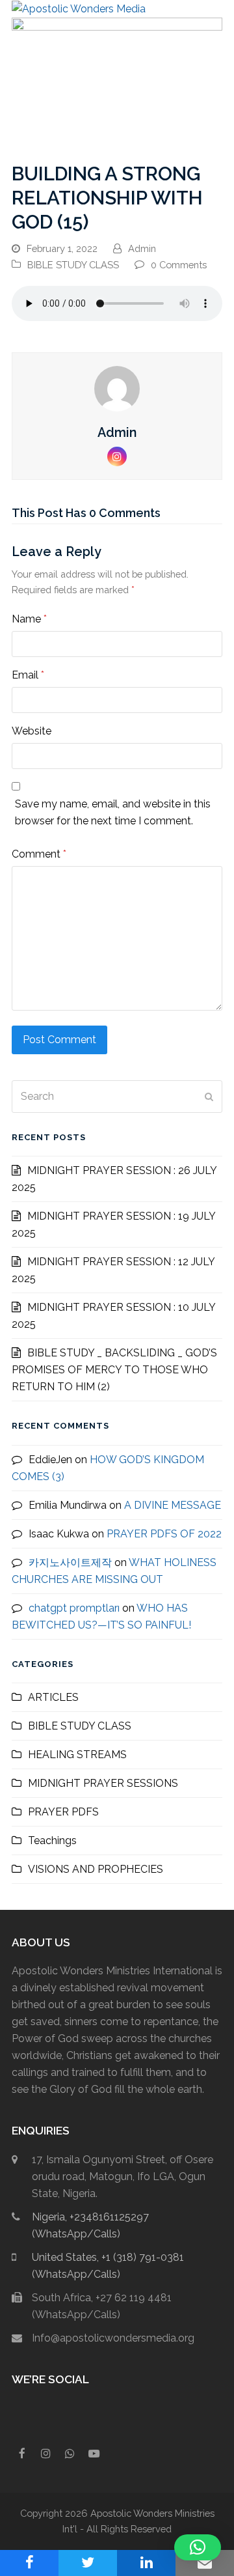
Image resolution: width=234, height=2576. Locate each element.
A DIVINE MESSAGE (173, 1505)
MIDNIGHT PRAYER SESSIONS (103, 1783)
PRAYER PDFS (63, 1812)
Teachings (52, 1841)
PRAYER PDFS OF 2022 (164, 1534)
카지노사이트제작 (70, 1562)
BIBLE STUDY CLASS (73, 265)
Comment (39, 854)
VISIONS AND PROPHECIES (96, 1869)
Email (28, 675)
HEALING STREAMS (77, 1755)
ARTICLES (53, 1697)
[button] (215, 9)
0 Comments (179, 265)
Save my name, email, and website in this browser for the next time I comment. (113, 812)
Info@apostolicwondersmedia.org (113, 2338)
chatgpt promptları (74, 1608)
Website (32, 731)
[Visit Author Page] (117, 388)
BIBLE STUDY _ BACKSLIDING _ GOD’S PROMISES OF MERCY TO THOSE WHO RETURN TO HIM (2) (114, 1370)
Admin (142, 248)
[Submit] (209, 1097)
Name (29, 619)
